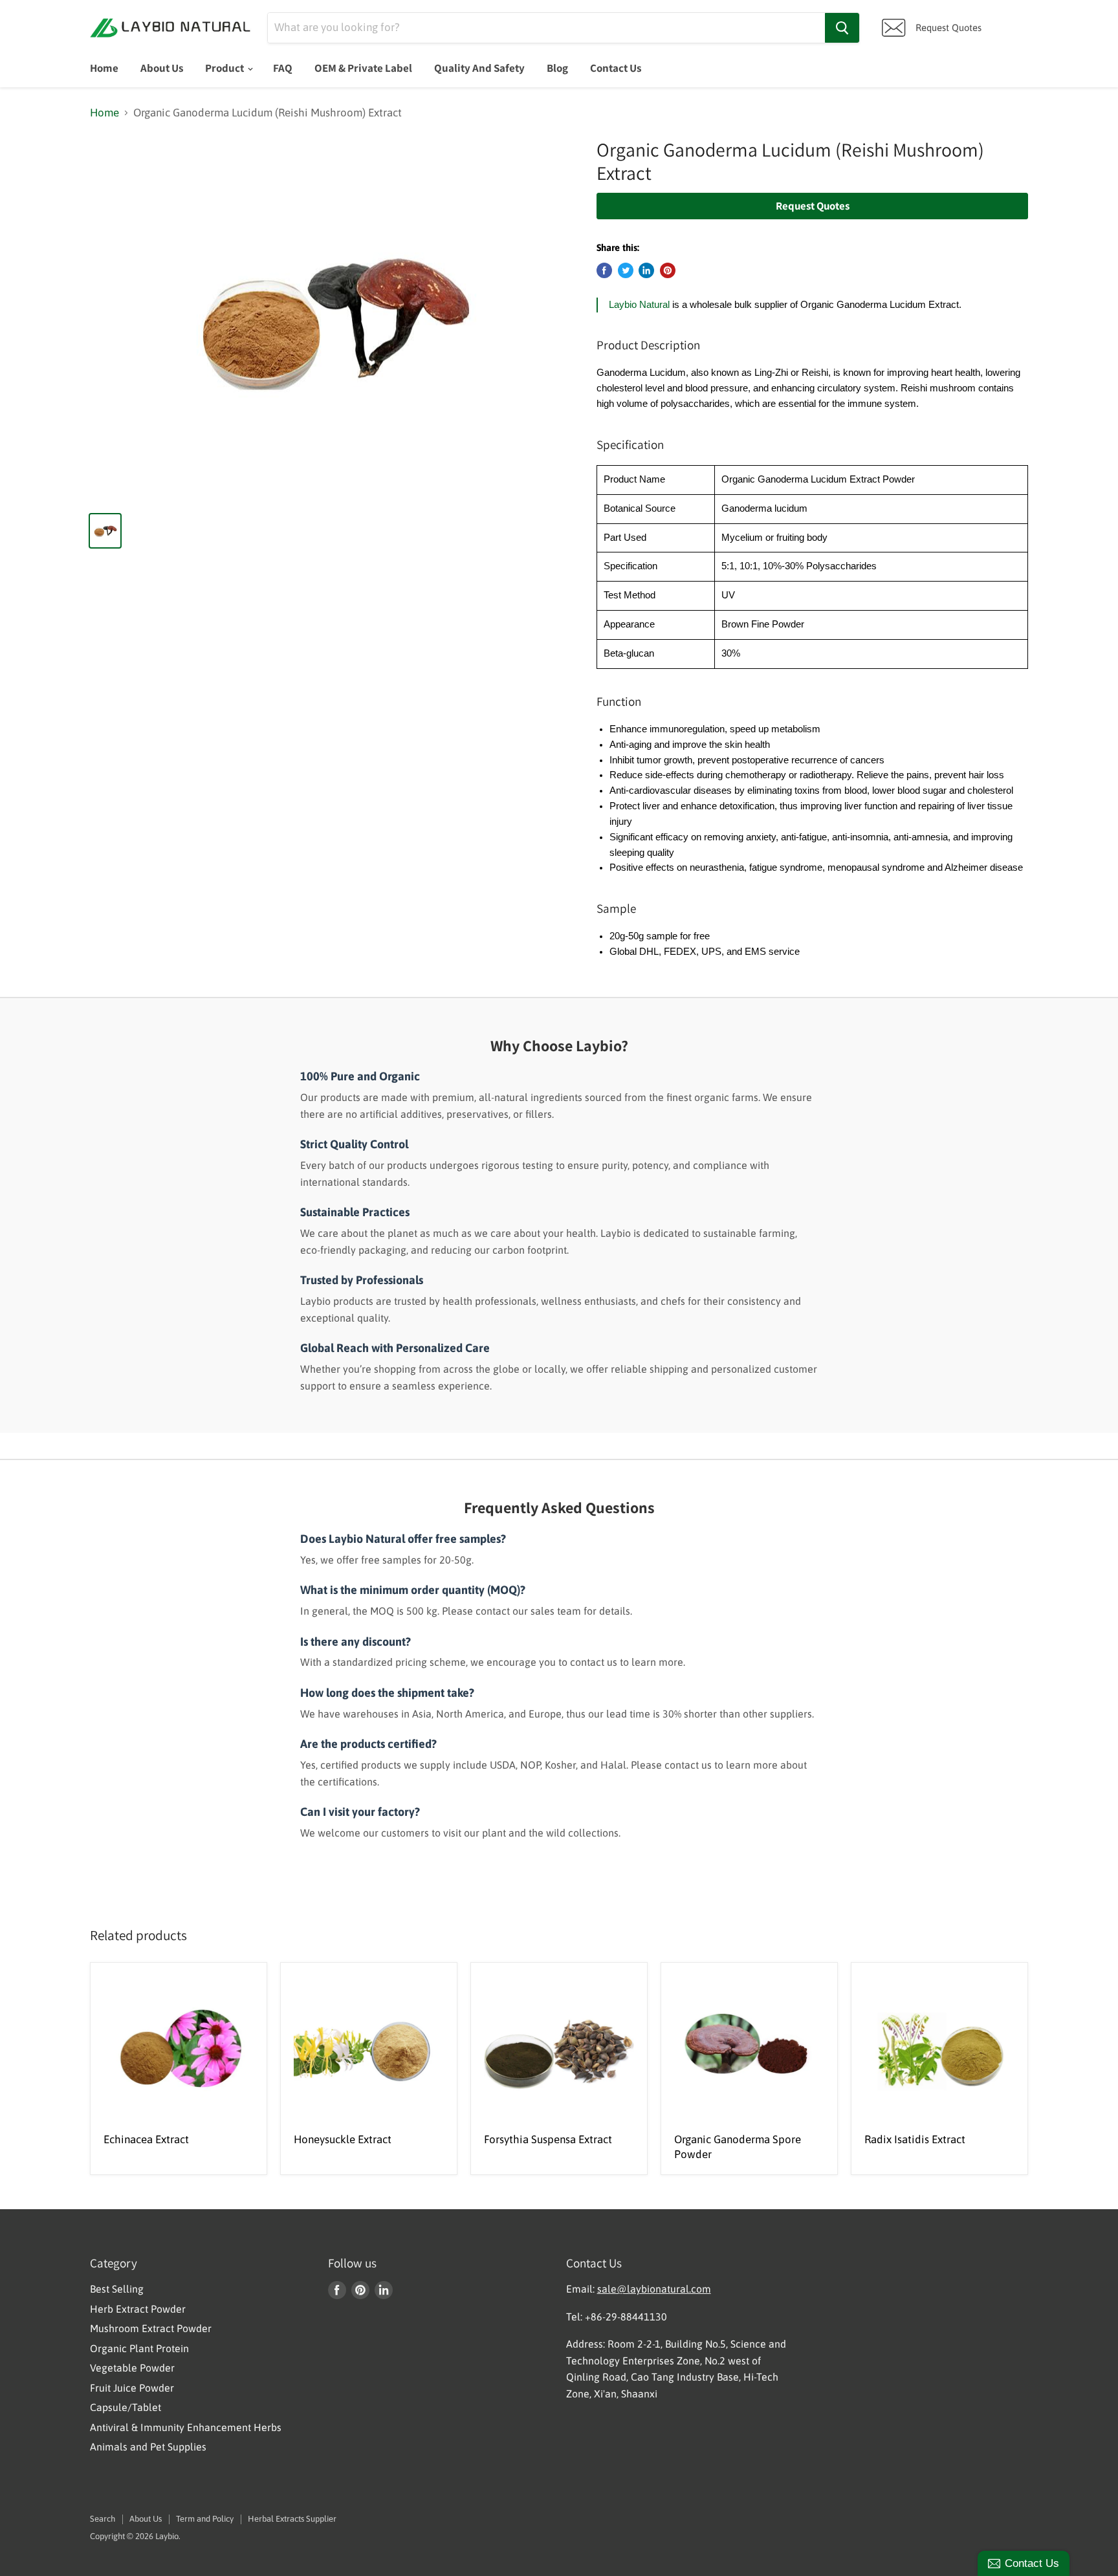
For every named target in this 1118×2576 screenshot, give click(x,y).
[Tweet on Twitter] (626, 270)
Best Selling (117, 2289)
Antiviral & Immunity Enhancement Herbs (186, 2427)
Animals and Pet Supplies (148, 2447)
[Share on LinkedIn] (646, 270)
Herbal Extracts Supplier (292, 2519)
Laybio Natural (639, 305)
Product (225, 68)
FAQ (283, 68)
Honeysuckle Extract (343, 2139)
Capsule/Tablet (126, 2407)
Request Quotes (813, 206)
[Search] (842, 28)
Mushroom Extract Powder (151, 2328)
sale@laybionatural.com (654, 2289)
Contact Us (616, 68)
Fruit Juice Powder (132, 2388)
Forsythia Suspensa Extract (548, 2139)
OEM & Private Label (363, 68)
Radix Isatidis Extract (915, 2139)
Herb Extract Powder (138, 2309)
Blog (557, 68)
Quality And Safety (479, 68)
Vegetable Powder (132, 2368)
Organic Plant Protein (139, 2348)
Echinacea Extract (146, 2139)
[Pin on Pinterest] (668, 270)
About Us (162, 68)
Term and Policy (205, 2519)
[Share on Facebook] (604, 270)
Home (104, 68)
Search (103, 2519)
